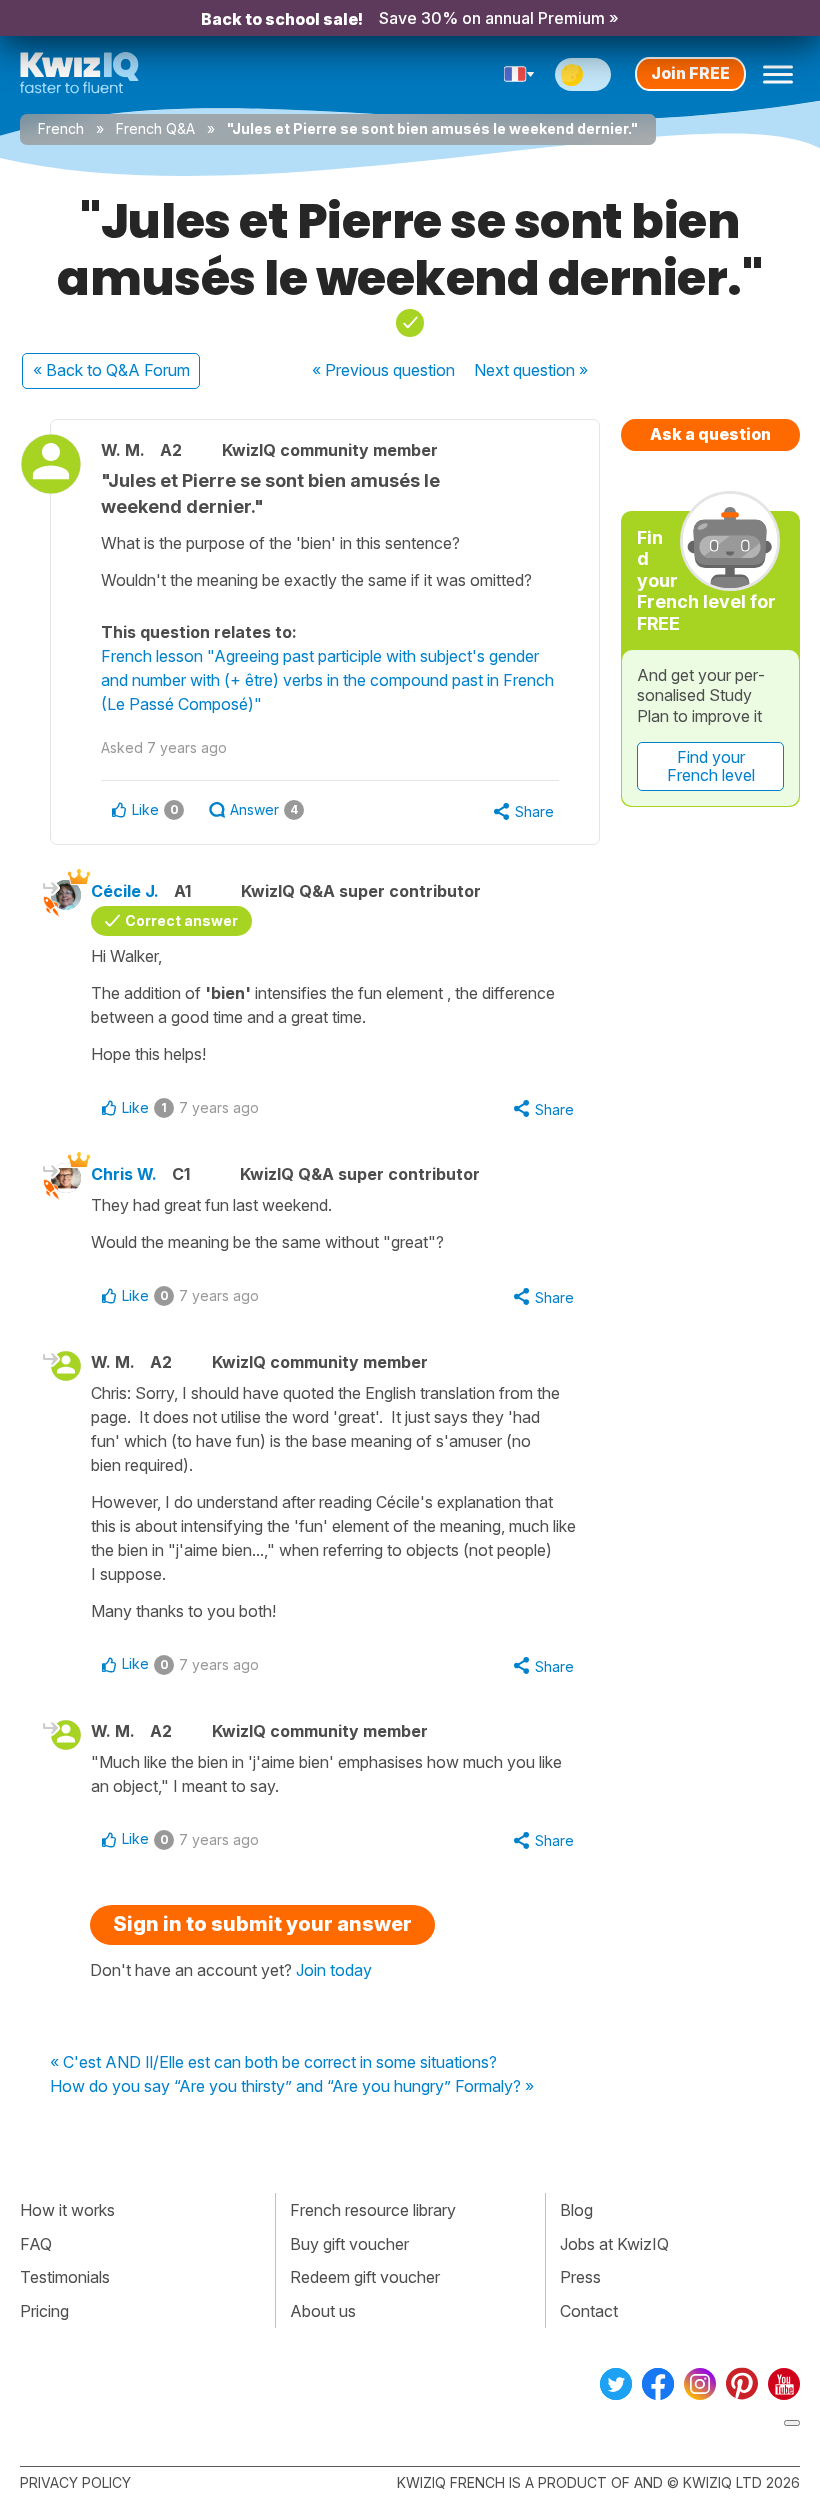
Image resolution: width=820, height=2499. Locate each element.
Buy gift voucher (349, 2244)
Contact (589, 2311)
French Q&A (155, 128)
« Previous (383, 370)
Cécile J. (125, 891)
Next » (531, 370)
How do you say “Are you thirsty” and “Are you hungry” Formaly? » (292, 2087)
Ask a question (710, 434)
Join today (334, 1970)
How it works (67, 2210)
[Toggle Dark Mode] (583, 74)
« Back (111, 370)
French (61, 128)
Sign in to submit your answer (262, 1924)
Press (580, 2277)
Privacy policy (75, 2482)
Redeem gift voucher (365, 2277)
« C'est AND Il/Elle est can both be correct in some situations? (273, 2063)
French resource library (373, 2210)
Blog (576, 2210)
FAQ (36, 2244)
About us (323, 2311)
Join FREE (690, 73)
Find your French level (711, 766)
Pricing (44, 2311)
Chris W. (124, 1174)
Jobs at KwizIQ (614, 2244)
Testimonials (65, 2277)
